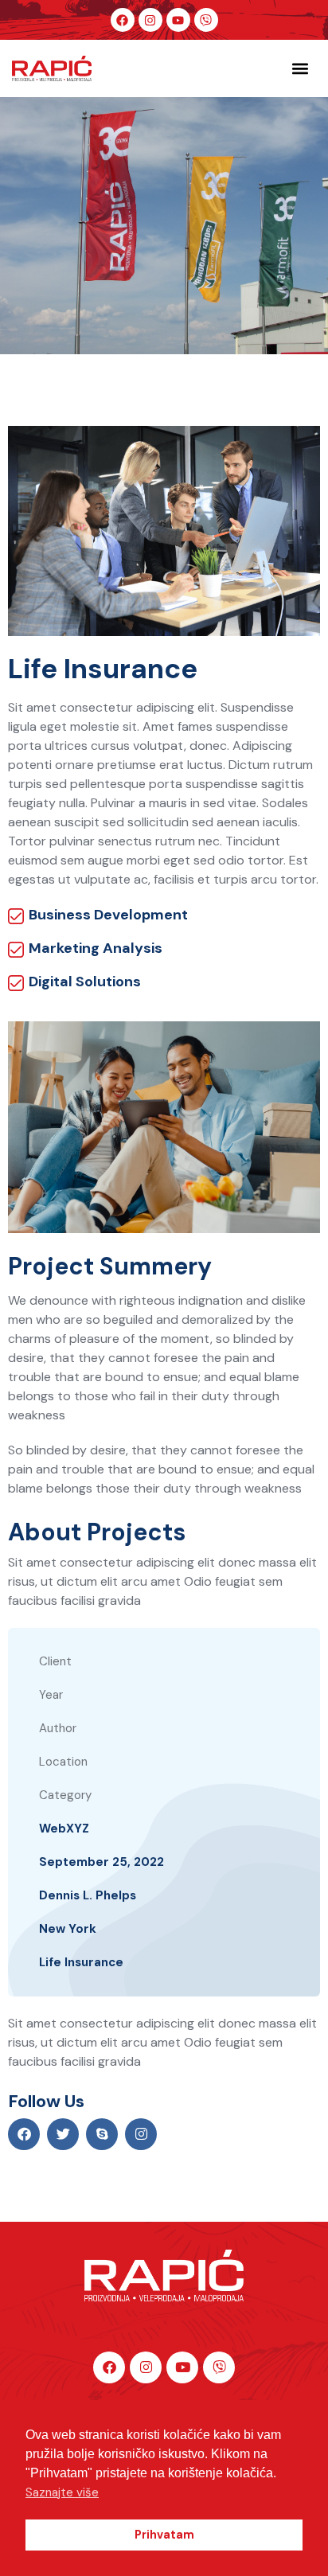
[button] (300, 69)
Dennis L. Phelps (88, 1895)
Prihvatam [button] (164, 2535)
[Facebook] (123, 20)
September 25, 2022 (102, 1862)
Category (65, 1795)
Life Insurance (81, 1962)
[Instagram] (150, 20)
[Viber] (206, 20)
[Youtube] (178, 20)
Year (51, 1695)
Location (63, 1762)
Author (58, 1728)
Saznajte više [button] (62, 2492)
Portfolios (140, 256)
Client (55, 1661)
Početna (61, 256)
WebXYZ (64, 1829)
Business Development (108, 915)
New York (68, 1929)
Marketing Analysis (96, 948)
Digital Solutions (85, 982)
